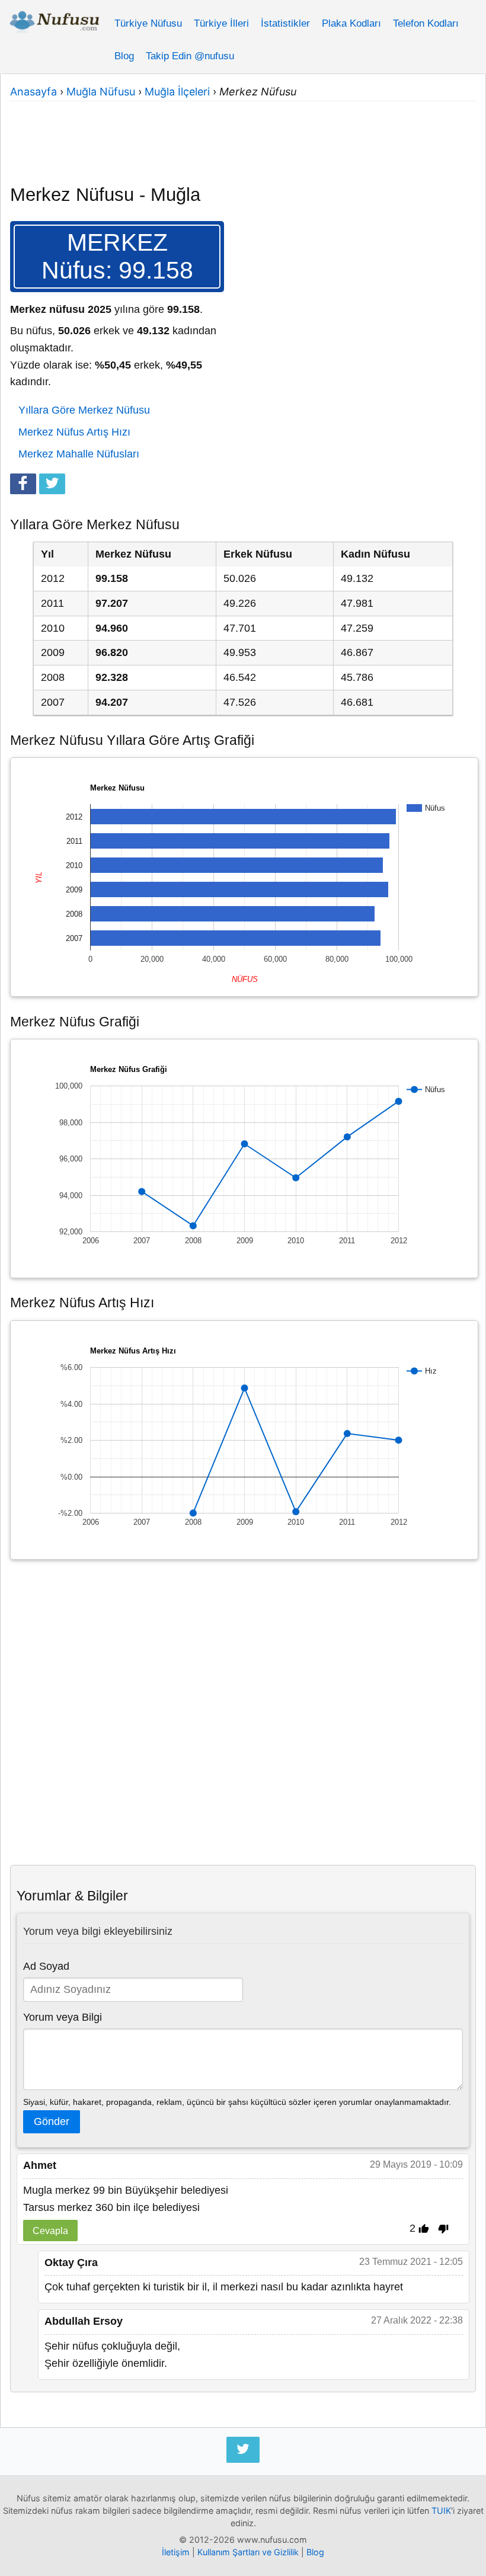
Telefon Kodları (426, 23)
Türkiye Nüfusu (148, 23)
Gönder (52, 2121)
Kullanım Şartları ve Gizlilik (248, 2552)
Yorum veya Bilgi (63, 2017)
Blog (124, 56)
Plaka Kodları (351, 23)
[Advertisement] (243, 135)
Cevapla (50, 2231)
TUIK (441, 2511)
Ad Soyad (46, 1966)
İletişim (176, 2552)
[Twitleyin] (52, 484)
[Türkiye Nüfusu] (54, 24)
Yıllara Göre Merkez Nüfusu (84, 410)
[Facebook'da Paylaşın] (23, 484)
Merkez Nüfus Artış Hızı (74, 432)
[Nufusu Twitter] (243, 2450)
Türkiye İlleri (221, 23)
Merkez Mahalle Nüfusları (79, 454)
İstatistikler (285, 23)
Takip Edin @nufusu (190, 56)
